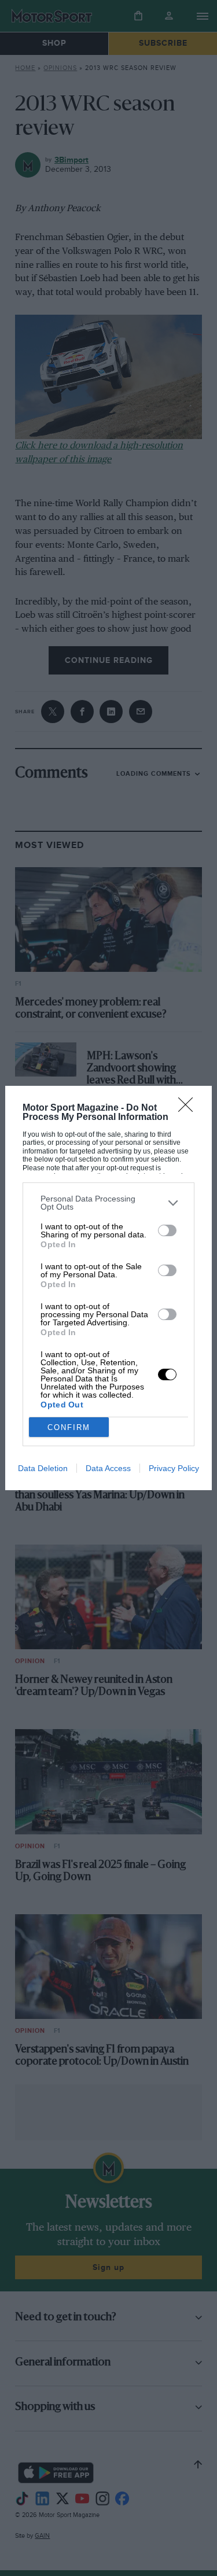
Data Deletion (43, 1468)
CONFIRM (69, 1427)
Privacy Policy (174, 1468)
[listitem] (108, 1203)
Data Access (108, 1468)
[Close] (189, 1108)
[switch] (167, 1230)
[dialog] (108, 1288)
